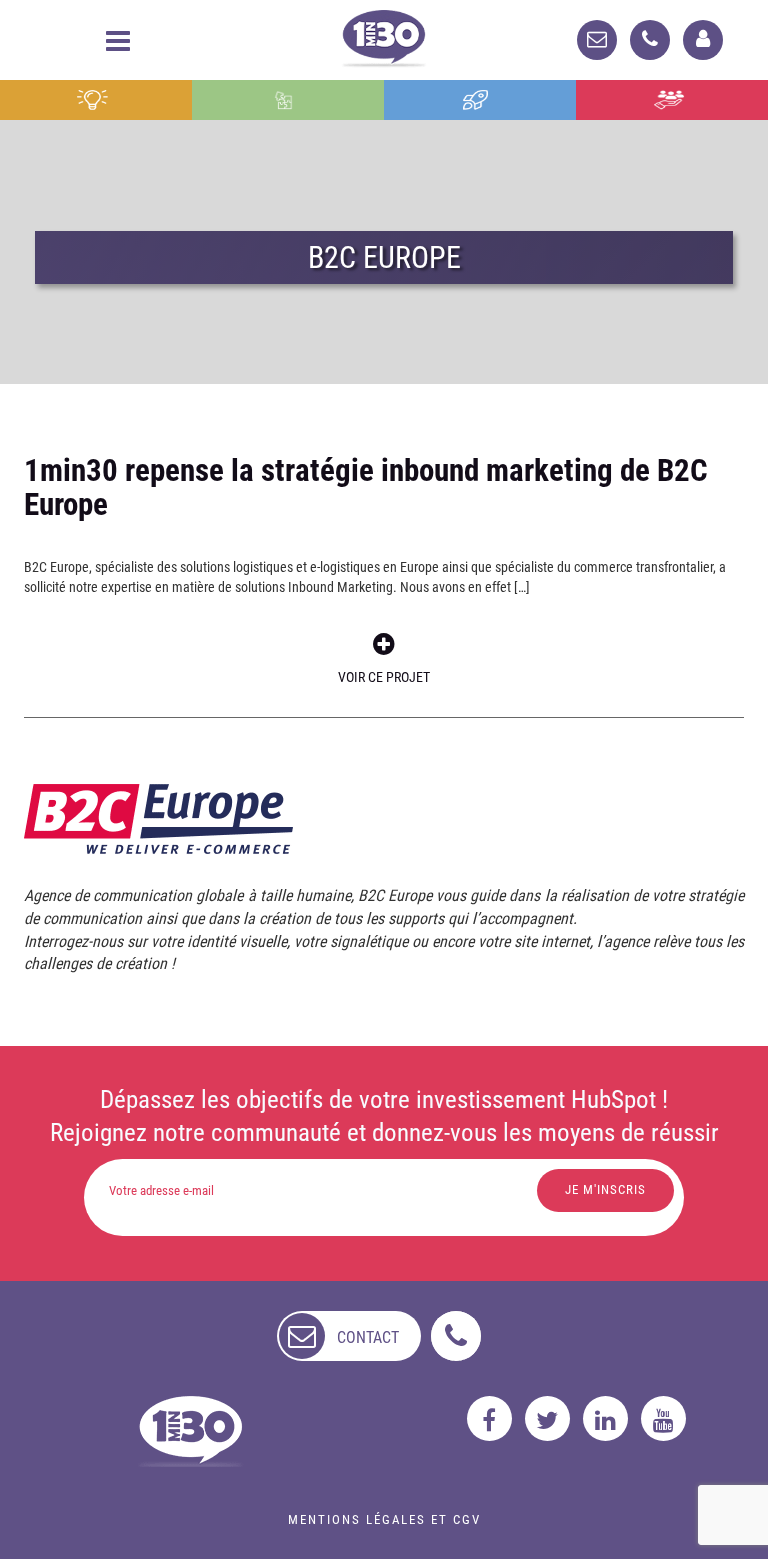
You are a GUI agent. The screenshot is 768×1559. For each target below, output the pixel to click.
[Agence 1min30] (384, 34)
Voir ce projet (384, 677)
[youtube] (663, 1418)
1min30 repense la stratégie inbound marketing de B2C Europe (366, 487)
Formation (480, 100)
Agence (671, 100)
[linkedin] (605, 1418)
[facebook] (489, 1418)
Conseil (96, 100)
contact (368, 1337)
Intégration (288, 100)
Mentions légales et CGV (384, 1519)
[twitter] (547, 1418)
